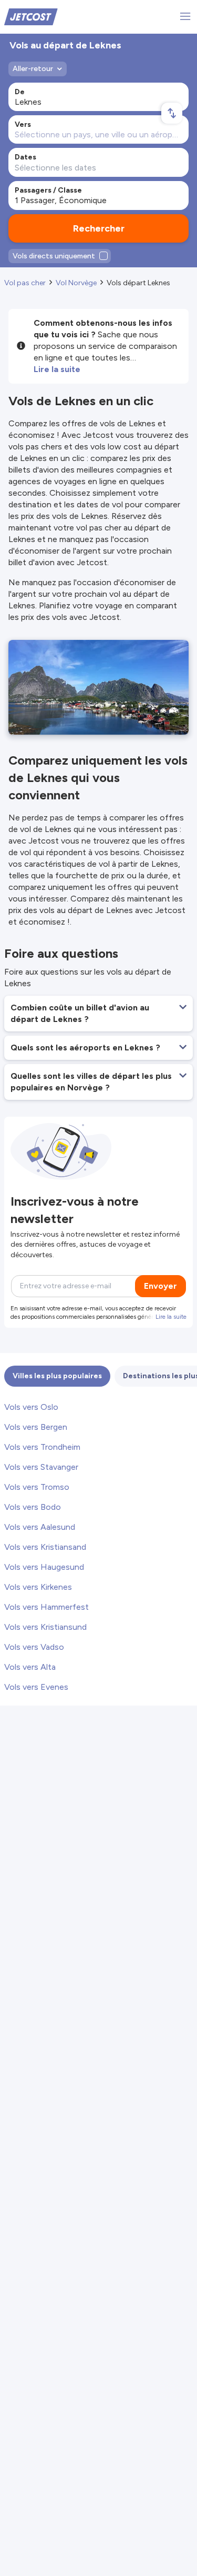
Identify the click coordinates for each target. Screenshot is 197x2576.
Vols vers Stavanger (41, 1467)
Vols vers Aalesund (40, 1527)
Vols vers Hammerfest (46, 1607)
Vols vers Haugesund (44, 1567)
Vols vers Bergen (36, 1427)
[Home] (31, 16)
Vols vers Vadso (34, 1647)
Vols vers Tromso (37, 1487)
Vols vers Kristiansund (45, 1627)
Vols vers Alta (30, 1667)
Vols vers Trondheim (42, 1447)
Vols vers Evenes (36, 1687)
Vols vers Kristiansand (45, 1547)
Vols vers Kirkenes (38, 1587)
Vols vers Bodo (33, 1507)
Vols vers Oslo (31, 1407)
